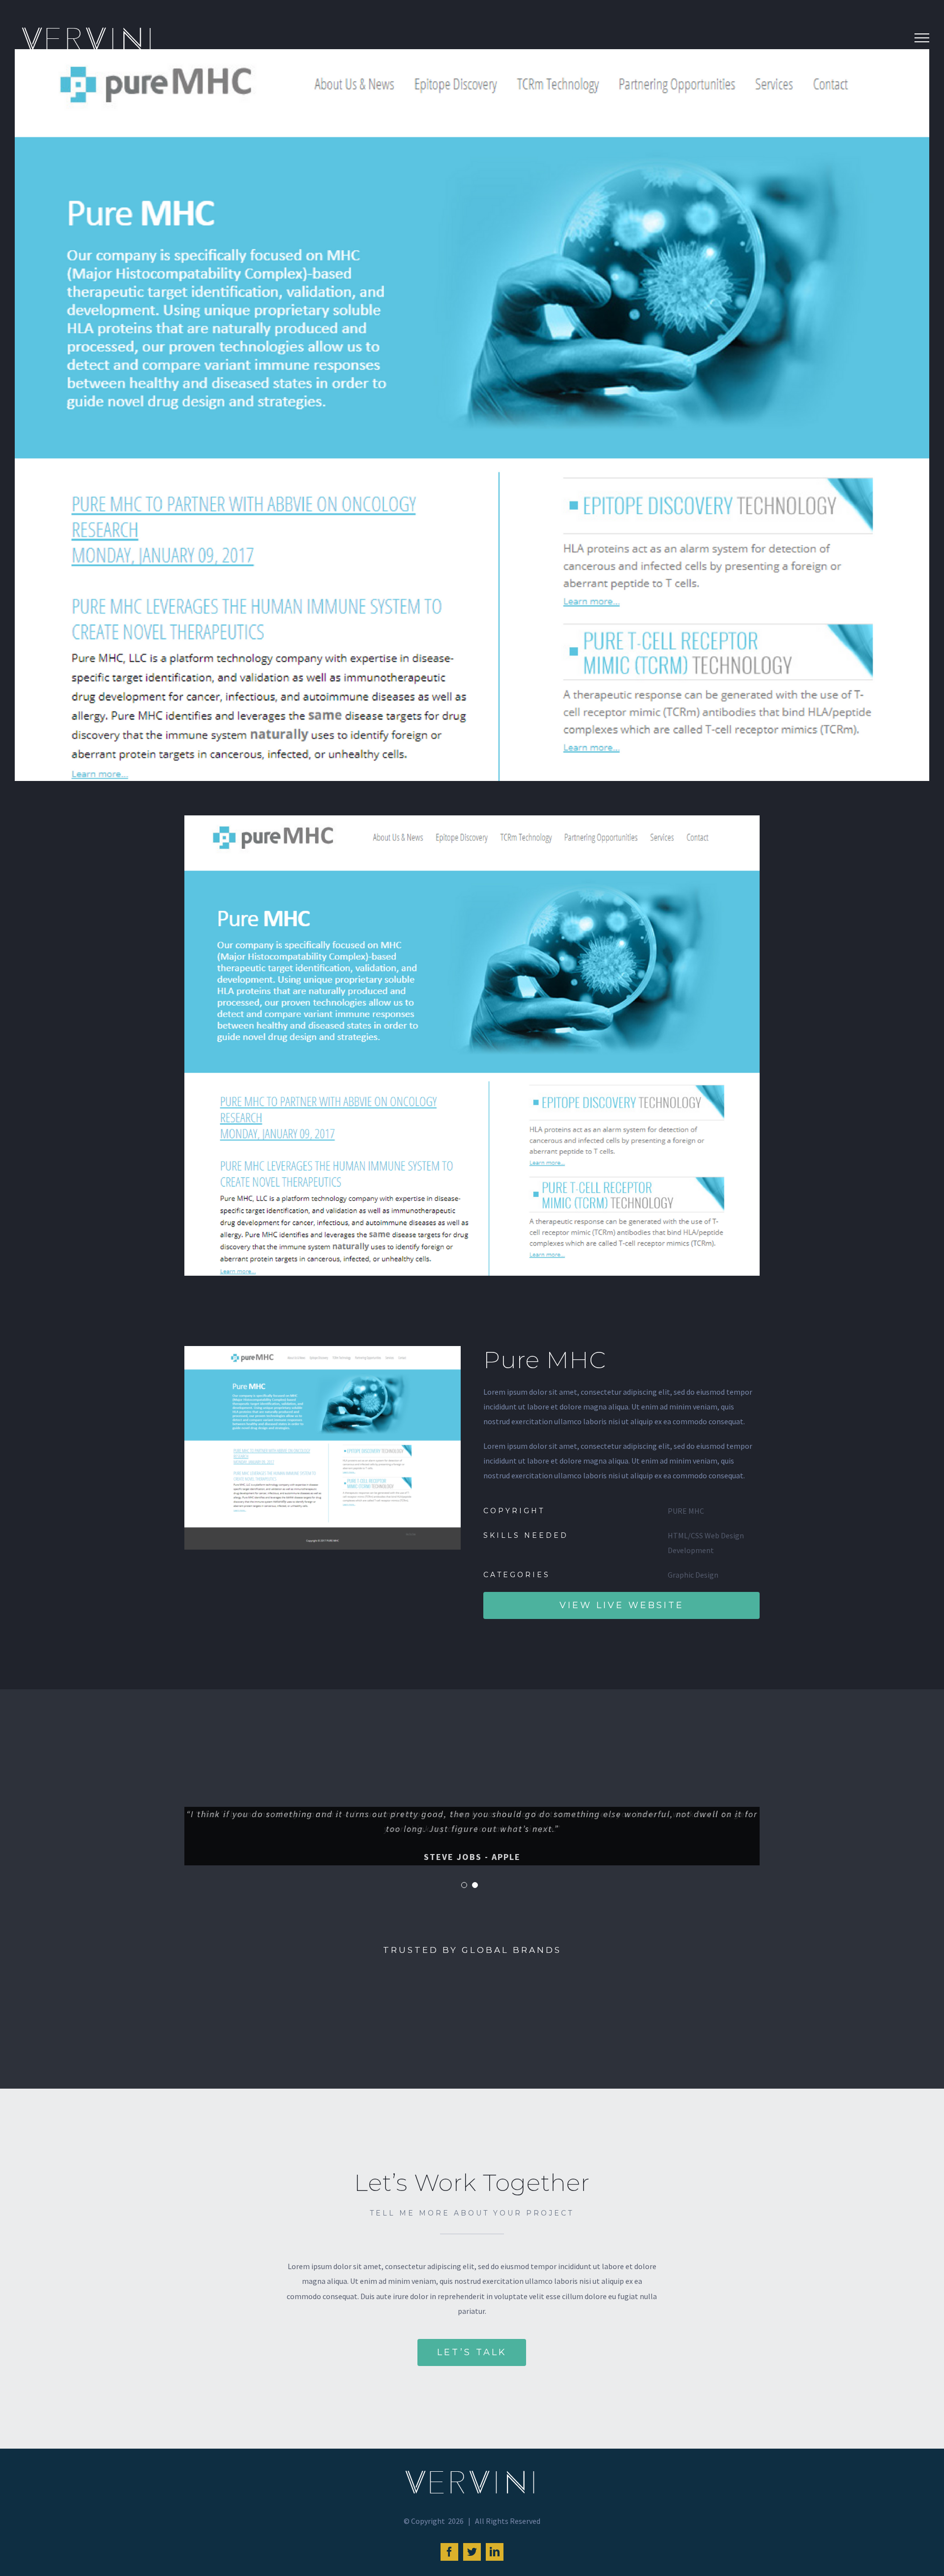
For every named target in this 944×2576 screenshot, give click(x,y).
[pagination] (464, 1885)
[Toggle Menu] (922, 38)
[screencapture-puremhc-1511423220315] (323, 1353)
